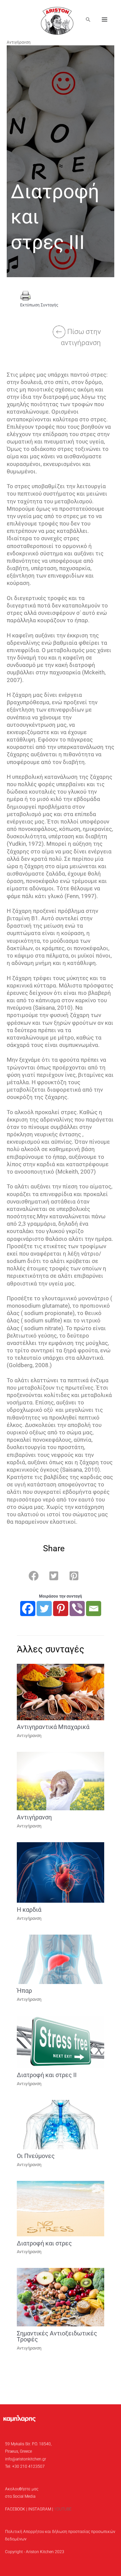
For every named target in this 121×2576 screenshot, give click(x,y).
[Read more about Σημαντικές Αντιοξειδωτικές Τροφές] (61, 2297)
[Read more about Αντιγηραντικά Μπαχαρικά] (61, 1692)
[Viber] (77, 1609)
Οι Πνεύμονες (36, 2156)
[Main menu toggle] (105, 20)
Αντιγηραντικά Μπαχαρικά (53, 1727)
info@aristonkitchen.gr (26, 2459)
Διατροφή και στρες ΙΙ (47, 2075)
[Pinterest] (61, 1609)
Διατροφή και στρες (44, 2243)
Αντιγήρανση (19, 42)
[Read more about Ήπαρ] (61, 1959)
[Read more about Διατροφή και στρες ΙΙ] (61, 2041)
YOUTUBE (63, 2509)
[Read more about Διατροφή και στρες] (61, 2208)
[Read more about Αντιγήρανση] (61, 1781)
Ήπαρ (24, 1991)
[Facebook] (28, 1609)
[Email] (94, 1609)
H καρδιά (29, 1910)
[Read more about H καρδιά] (61, 1872)
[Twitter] (44, 1609)
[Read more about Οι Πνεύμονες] (61, 2124)
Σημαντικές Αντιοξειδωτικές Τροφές (57, 2336)
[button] (88, 19)
